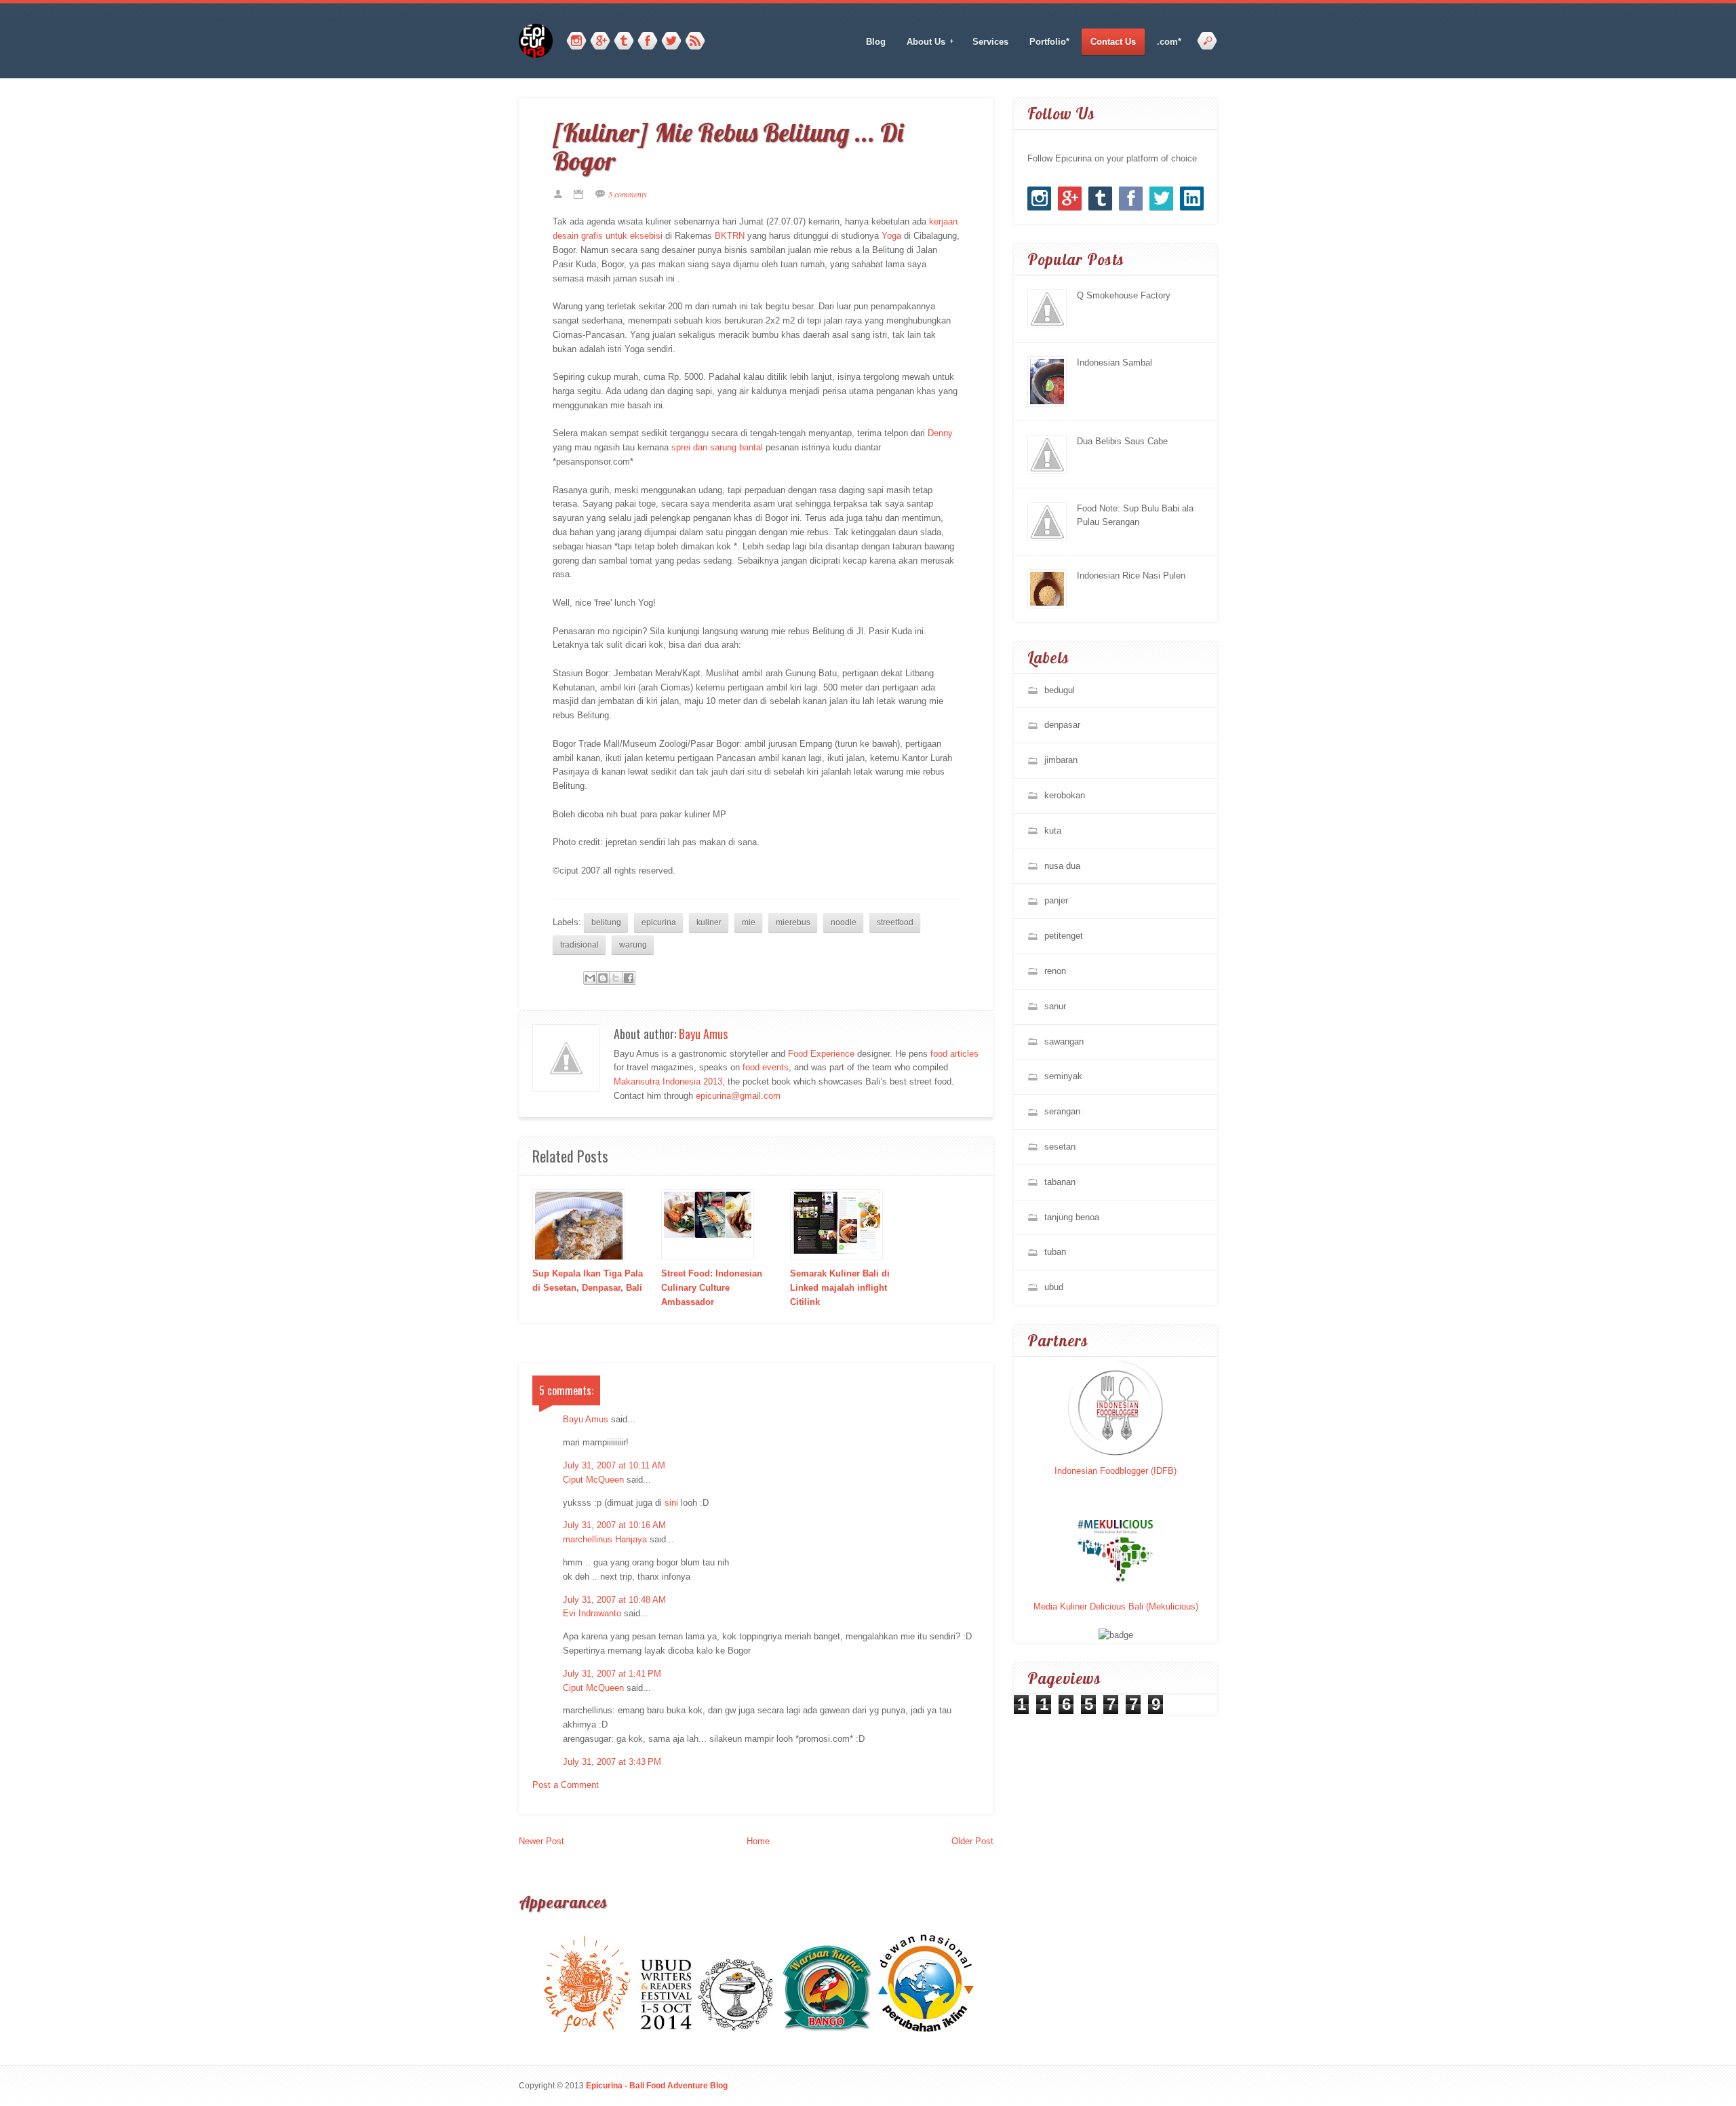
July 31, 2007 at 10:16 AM (614, 1525)
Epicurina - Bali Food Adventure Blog (657, 2085)
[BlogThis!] (603, 978)
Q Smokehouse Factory (1124, 295)
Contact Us (1113, 42)
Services (990, 42)
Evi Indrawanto (592, 1613)
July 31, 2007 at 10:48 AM (614, 1600)
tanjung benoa (1072, 1217)
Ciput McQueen (593, 1480)
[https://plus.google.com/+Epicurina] (600, 41)
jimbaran (1061, 760)
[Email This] (590, 978)
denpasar (1062, 725)
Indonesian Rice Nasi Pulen (1131, 576)
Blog (876, 42)
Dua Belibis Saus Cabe (1122, 441)
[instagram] (576, 41)
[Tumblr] (624, 41)
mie (749, 922)
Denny (940, 433)
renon (1055, 971)
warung (633, 944)
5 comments (628, 194)
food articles (954, 1054)
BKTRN (730, 236)
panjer (1056, 900)
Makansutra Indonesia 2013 (668, 1081)
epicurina (659, 922)
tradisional (579, 944)
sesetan (1060, 1147)
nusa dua (1062, 866)
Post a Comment (566, 1785)
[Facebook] (648, 41)
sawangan (1064, 1041)
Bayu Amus (703, 1034)
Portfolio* (1049, 42)
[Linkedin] (1192, 198)
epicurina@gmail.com (738, 1096)
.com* (1169, 42)
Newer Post (541, 1841)
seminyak (1063, 1076)
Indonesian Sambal (1114, 363)
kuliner (709, 922)
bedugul (1060, 690)
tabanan (1060, 1182)
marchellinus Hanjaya (605, 1539)
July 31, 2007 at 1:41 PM (612, 1674)
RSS (695, 41)
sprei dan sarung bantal (717, 447)
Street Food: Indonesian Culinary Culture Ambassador (712, 1288)
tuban (1055, 1252)
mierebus (793, 922)
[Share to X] (616, 978)
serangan (1062, 1111)
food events (766, 1067)
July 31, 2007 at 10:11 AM (614, 1465)
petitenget (1064, 936)
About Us (922, 42)
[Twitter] (671, 41)
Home (758, 1841)
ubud (1054, 1287)
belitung (606, 922)
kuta (1053, 831)
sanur (1055, 1006)
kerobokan (1065, 795)
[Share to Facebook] (629, 978)
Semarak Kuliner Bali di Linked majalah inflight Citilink (840, 1288)
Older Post (972, 1841)
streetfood (895, 922)
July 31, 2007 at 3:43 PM (612, 1762)
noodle (844, 922)
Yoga (891, 236)
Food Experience (821, 1054)
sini (673, 1503)
